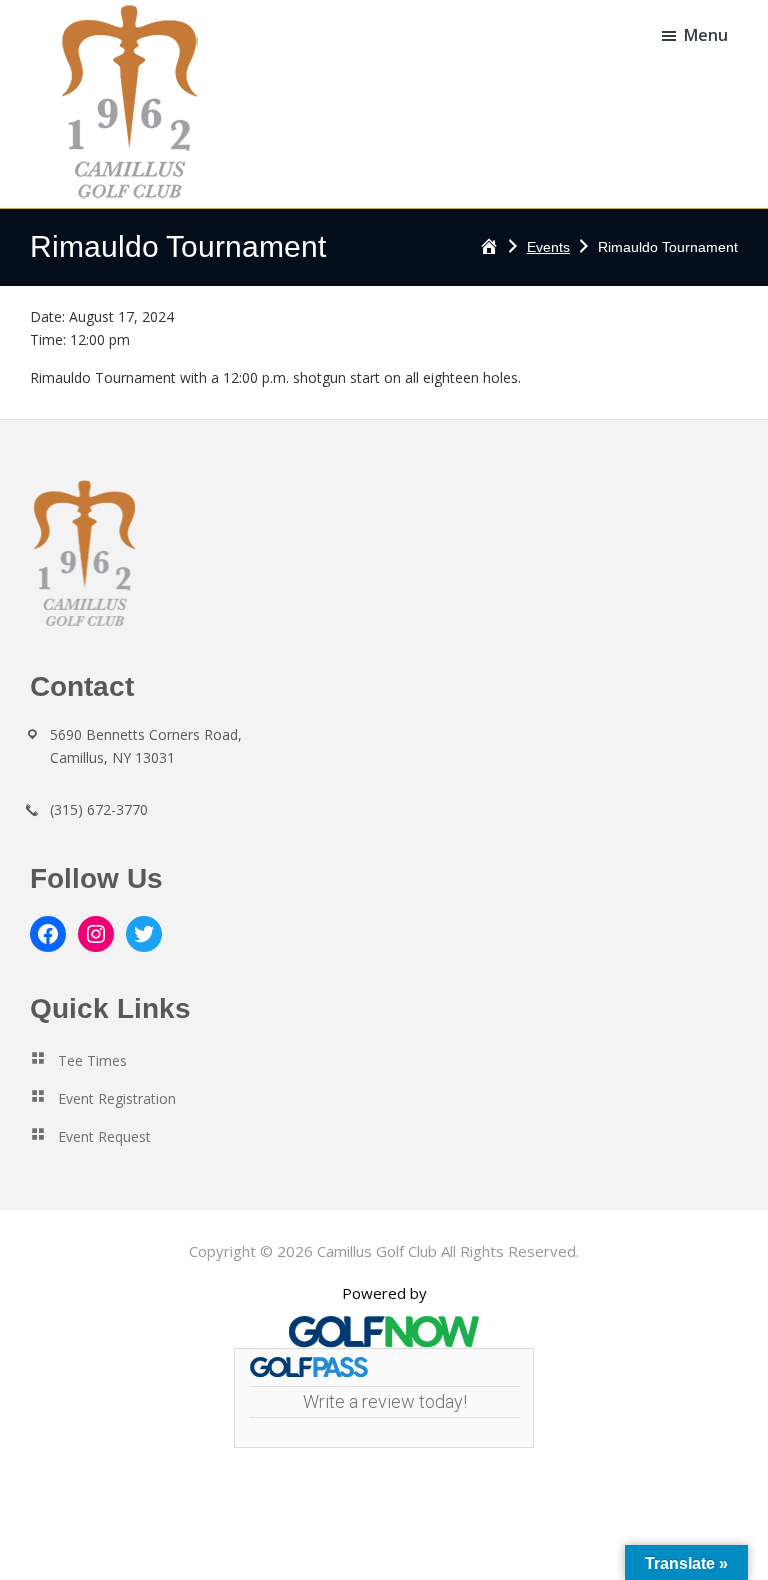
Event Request (104, 1136)
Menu (706, 35)
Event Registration (117, 1098)
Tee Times (92, 1060)
